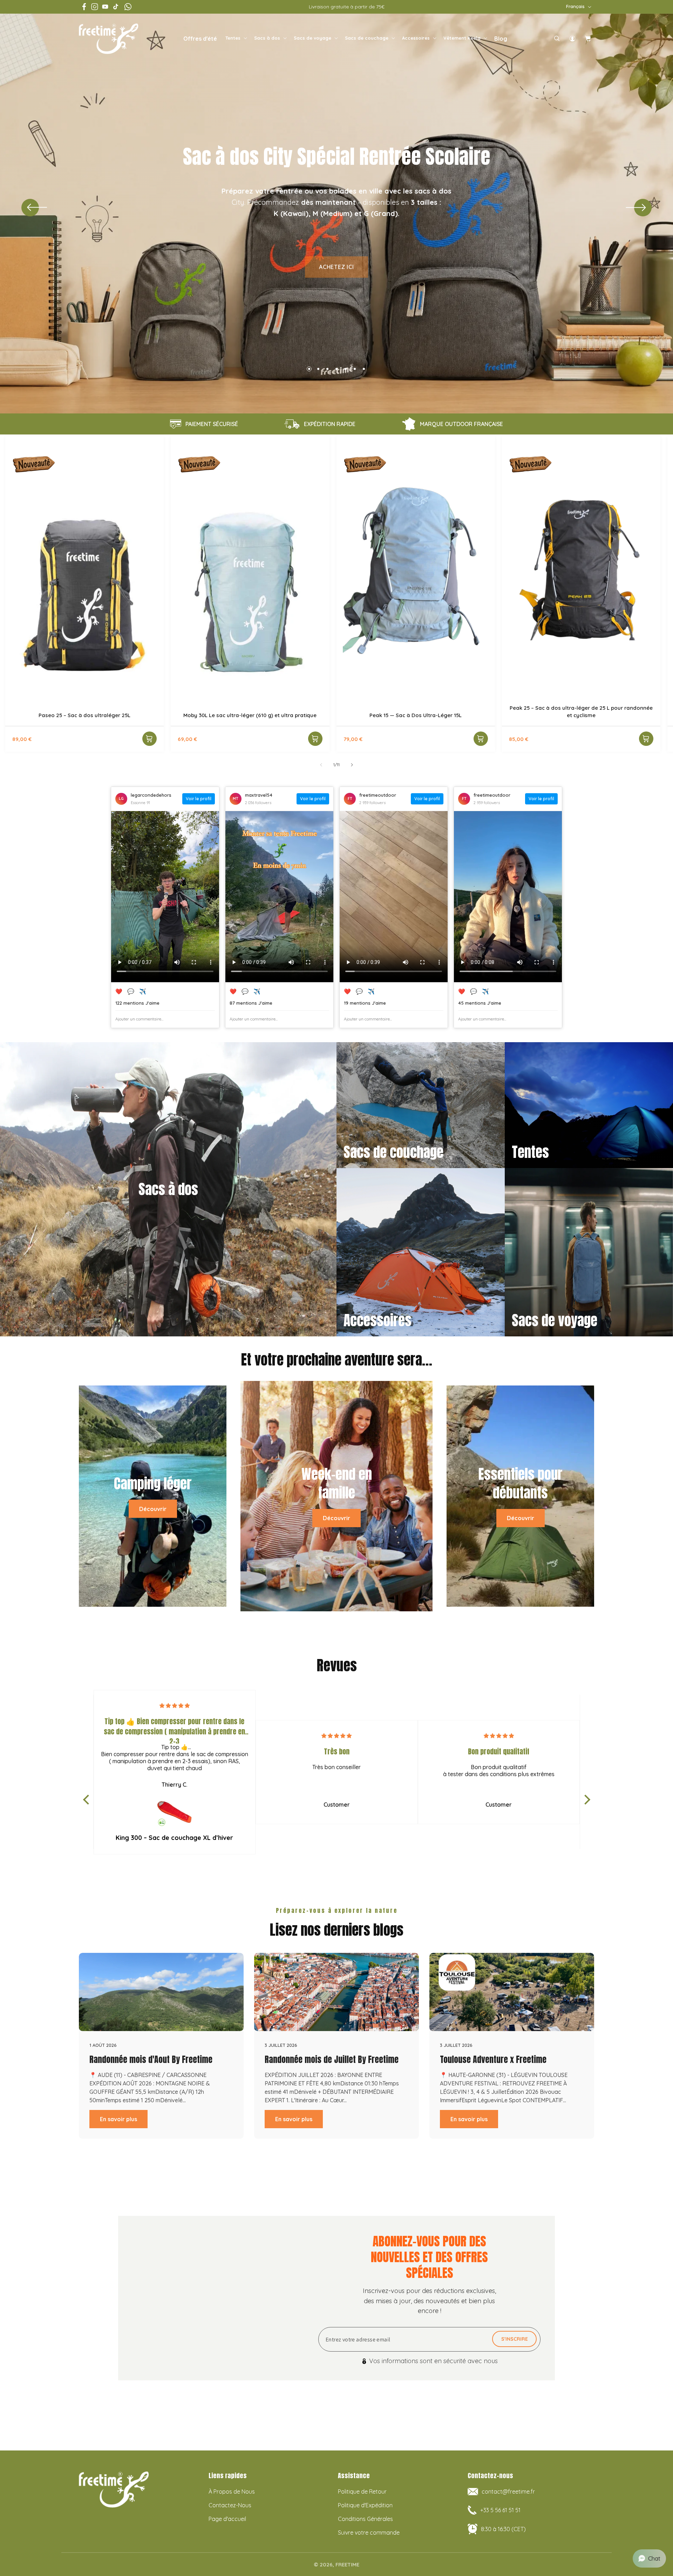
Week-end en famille (337, 1484)
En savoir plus (118, 2119)
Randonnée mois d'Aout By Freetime (151, 2059)
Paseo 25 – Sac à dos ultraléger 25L (84, 715)
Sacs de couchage (367, 38)
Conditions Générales (365, 2519)
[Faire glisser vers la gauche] (321, 765)
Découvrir (153, 1509)
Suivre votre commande (369, 2533)
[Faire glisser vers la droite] (352, 765)
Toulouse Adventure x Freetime (493, 2059)
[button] (236, 38)
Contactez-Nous (230, 2505)
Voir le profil (199, 799)
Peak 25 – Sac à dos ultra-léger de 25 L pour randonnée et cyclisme (581, 712)
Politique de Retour (362, 2491)
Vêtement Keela (462, 38)
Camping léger (153, 1484)
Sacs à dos (267, 38)
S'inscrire (515, 2339)
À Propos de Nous (232, 2491)
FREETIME (347, 2562)
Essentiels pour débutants (521, 1484)
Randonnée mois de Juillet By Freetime (332, 2059)
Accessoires (416, 38)
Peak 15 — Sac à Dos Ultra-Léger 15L (416, 715)
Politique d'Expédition (365, 2505)
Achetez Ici (336, 267)
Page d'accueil (227, 2519)
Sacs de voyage (312, 38)
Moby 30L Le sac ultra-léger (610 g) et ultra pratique (250, 715)
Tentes (233, 38)
